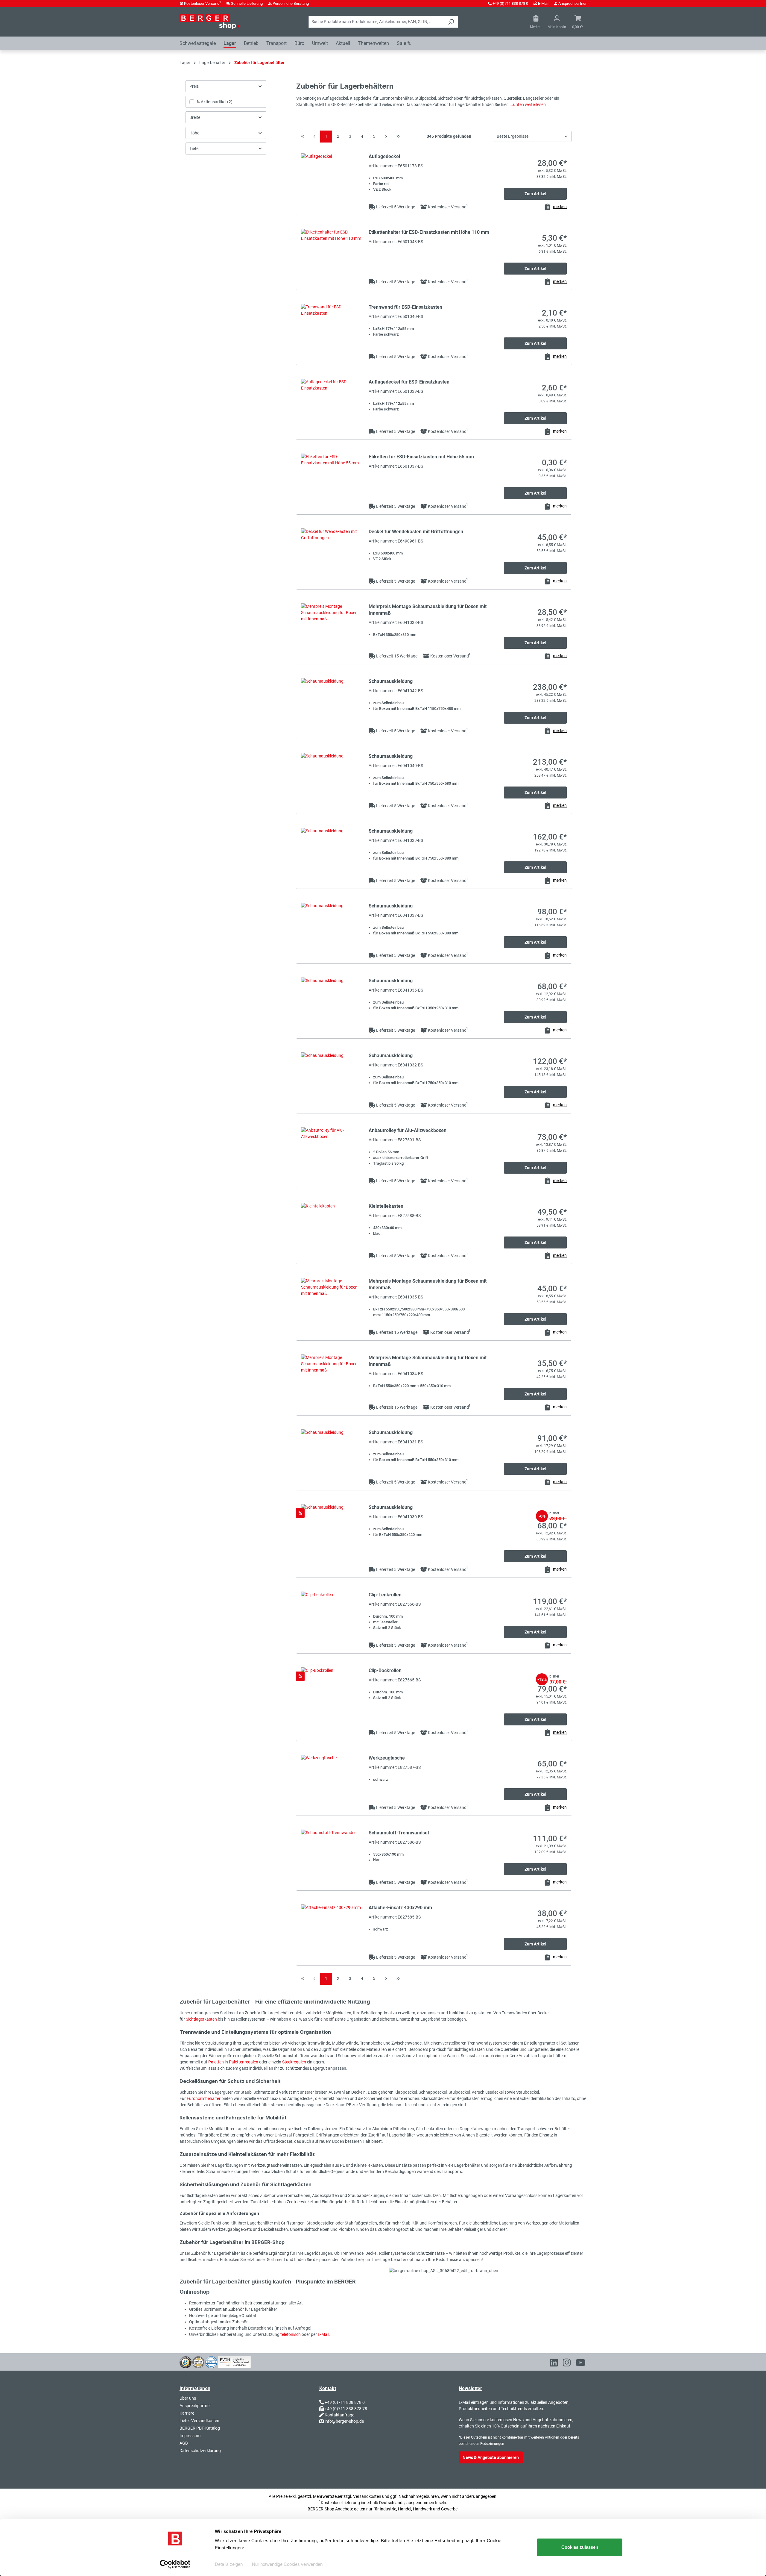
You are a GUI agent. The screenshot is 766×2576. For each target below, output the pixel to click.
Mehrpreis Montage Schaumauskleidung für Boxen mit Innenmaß (428, 610)
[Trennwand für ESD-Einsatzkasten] (332, 330)
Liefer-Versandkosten (199, 2421)
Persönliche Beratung (291, 3)
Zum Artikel (535, 194)
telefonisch (291, 2334)
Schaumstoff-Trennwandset (399, 1833)
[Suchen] (451, 22)
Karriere (187, 2413)
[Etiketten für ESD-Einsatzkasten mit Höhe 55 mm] (332, 480)
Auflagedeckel (384, 156)
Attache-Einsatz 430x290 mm (400, 1908)
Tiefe (194, 149)
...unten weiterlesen (528, 104)
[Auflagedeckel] (332, 179)
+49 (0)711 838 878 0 (510, 3)
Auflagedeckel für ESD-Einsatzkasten (409, 382)
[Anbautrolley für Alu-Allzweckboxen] (332, 1153)
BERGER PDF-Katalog (200, 2428)
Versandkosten (367, 2496)
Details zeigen (229, 2564)
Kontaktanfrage (339, 2415)
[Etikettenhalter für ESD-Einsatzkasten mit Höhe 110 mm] (332, 255)
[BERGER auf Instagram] (567, 2364)
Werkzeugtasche (387, 1758)
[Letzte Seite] (398, 137)
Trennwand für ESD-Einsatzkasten (405, 307)
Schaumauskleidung (391, 681)
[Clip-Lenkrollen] (332, 1618)
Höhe (194, 133)
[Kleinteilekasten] (332, 1229)
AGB (184, 2443)
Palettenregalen (244, 2062)
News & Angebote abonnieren (491, 2457)
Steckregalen (295, 2062)
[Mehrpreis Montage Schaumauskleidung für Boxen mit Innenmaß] (332, 629)
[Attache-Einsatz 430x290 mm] (332, 1931)
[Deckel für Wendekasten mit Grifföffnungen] (332, 555)
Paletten (216, 2062)
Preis (194, 86)
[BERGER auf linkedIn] (554, 2364)
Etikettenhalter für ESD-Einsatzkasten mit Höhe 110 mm (429, 232)
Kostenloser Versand (203, 3)
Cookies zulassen (580, 2547)
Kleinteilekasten (386, 1206)
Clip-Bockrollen (385, 1670)
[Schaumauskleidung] (332, 704)
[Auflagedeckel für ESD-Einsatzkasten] (332, 405)
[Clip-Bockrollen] (332, 1694)
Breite (195, 117)
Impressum (190, 2436)
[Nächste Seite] (386, 137)
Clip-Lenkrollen (385, 1595)
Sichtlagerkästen (202, 2019)
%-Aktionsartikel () (215, 102)
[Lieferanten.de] (198, 2362)
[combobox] (376, 22)
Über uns (188, 2398)
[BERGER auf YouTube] (580, 2364)
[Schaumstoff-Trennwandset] (332, 1856)
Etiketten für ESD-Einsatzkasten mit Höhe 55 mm (421, 457)
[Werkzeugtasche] (332, 1781)
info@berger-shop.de (344, 2421)
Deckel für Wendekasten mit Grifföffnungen (416, 532)
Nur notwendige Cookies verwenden (287, 2564)
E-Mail (543, 3)
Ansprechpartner (572, 3)
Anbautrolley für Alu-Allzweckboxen (408, 1130)
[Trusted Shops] (186, 2362)
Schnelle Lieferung (247, 3)
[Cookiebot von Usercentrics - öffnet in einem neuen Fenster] (175, 2564)
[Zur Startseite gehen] (209, 22)
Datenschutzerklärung (200, 2451)
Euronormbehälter (204, 2098)
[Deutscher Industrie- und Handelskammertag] (211, 2362)
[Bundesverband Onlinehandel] (234, 2362)
